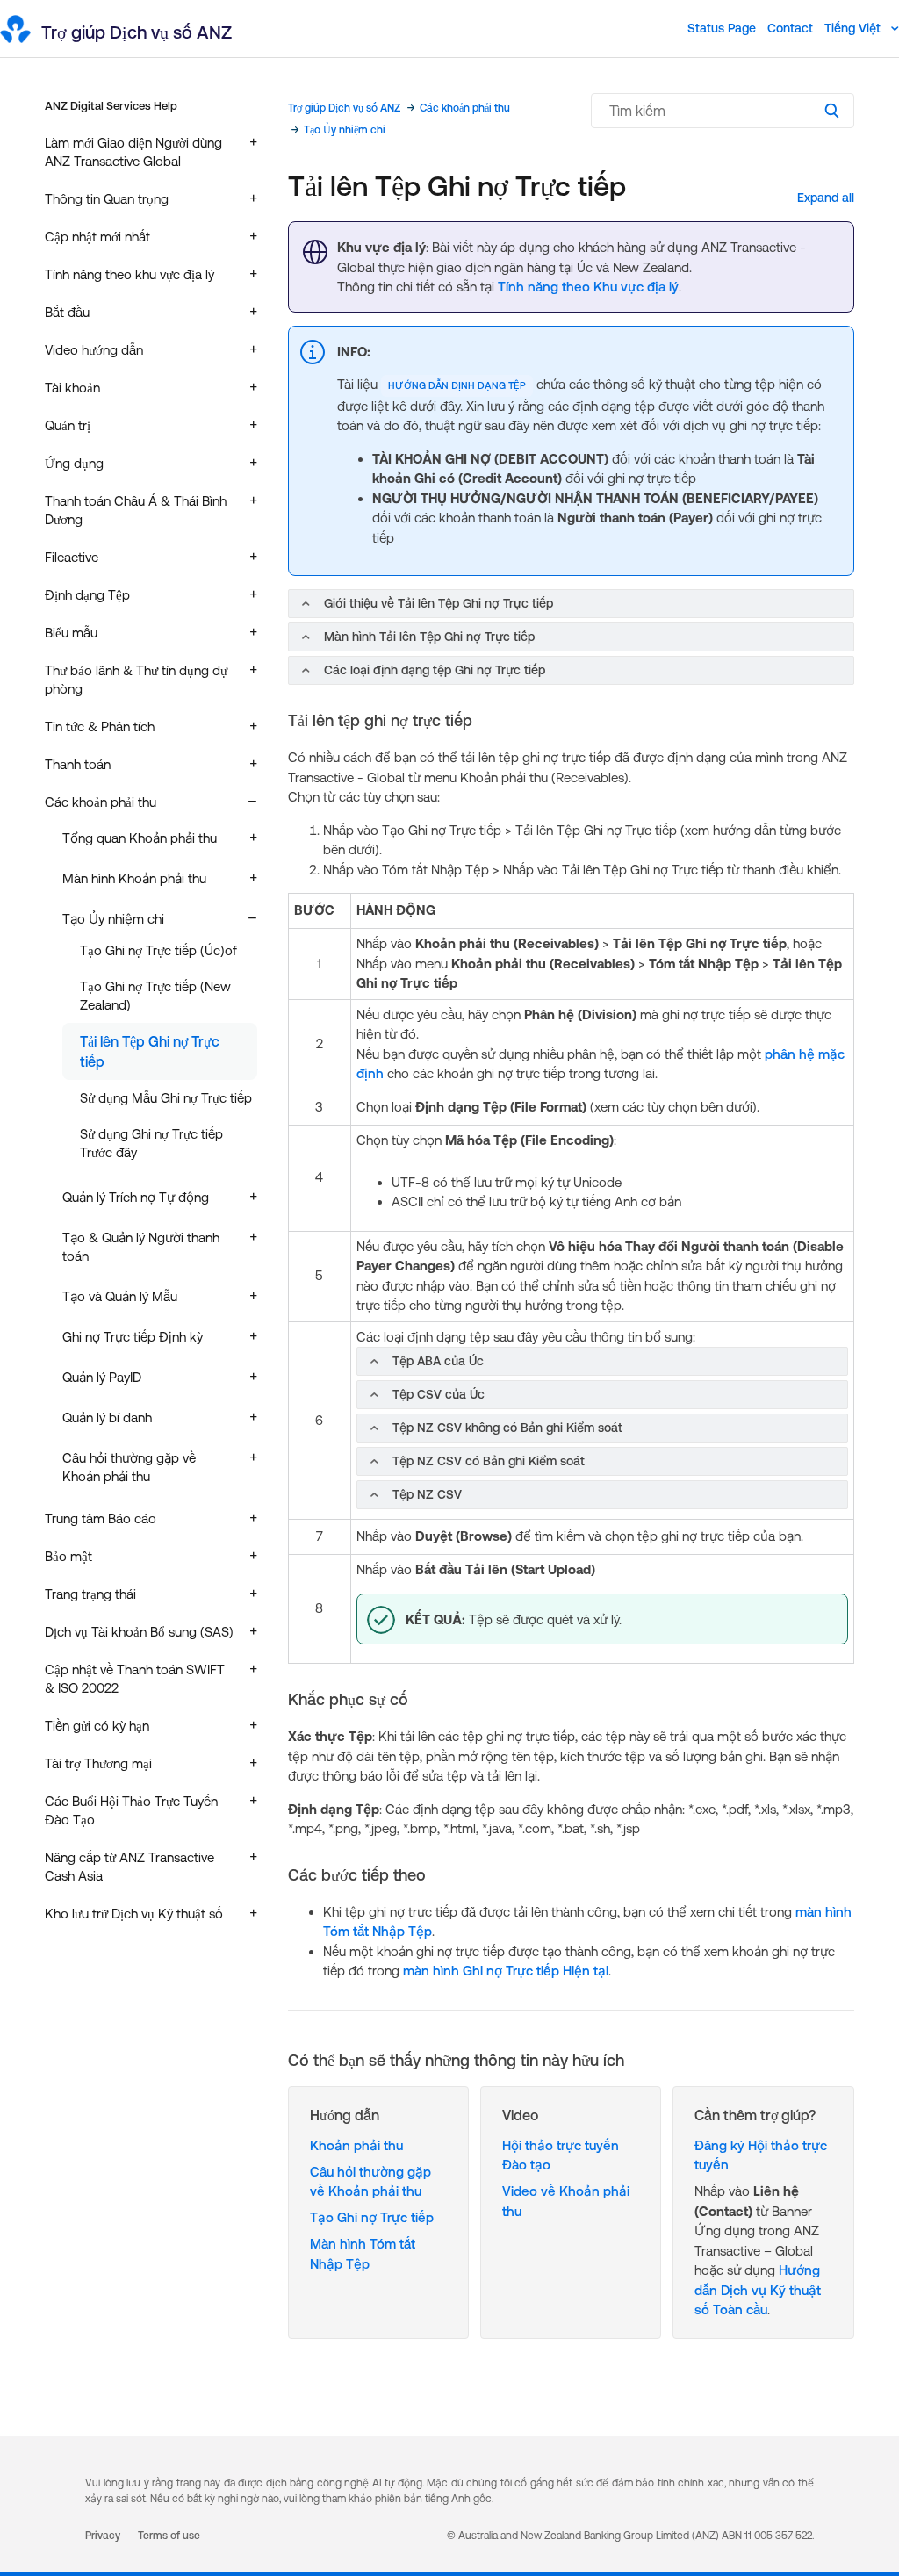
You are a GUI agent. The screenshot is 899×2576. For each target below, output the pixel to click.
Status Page (722, 28)
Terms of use (169, 2536)
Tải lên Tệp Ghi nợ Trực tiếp (150, 1051)
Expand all (826, 198)
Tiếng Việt (854, 28)
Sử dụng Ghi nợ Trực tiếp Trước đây (151, 1143)
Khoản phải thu (356, 2145)
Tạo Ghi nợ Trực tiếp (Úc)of (158, 950)
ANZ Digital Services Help (111, 106)
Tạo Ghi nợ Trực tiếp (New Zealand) (155, 996)
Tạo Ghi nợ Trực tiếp (372, 2217)
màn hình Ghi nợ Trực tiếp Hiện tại (506, 1971)
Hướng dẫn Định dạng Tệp (457, 385)
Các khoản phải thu (465, 108)
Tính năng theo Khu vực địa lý (588, 287)
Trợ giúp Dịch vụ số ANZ (344, 108)
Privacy (103, 2536)
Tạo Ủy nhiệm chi (345, 130)
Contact (790, 28)
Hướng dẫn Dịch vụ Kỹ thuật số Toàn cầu (758, 2290)
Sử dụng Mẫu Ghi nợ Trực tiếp (166, 1098)
